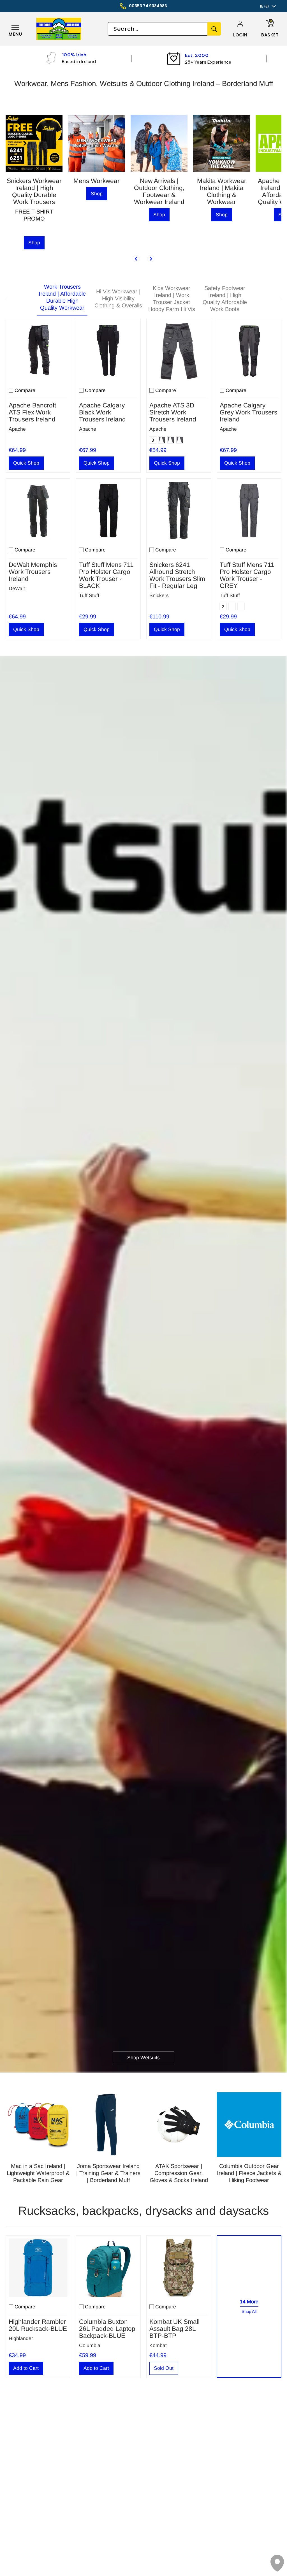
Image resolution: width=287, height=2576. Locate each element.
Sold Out (164, 2368)
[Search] (214, 29)
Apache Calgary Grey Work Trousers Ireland (248, 412)
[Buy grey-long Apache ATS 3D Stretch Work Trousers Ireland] (179, 351)
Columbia (90, 2345)
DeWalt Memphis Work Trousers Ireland (33, 572)
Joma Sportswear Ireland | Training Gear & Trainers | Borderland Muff (108, 2173)
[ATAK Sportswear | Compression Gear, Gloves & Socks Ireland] (179, 2125)
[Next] (151, 259)
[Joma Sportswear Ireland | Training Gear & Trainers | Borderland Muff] (108, 2125)
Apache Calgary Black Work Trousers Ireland (102, 412)
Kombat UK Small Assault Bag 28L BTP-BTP (174, 2329)
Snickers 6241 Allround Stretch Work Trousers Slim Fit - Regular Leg (177, 575)
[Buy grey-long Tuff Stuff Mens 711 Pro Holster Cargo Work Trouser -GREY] (249, 511)
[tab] (62, 299)
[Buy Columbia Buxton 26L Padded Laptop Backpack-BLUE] (108, 2268)
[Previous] (136, 259)
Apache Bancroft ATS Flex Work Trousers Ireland (32, 412)
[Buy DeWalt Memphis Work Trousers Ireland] (38, 511)
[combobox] (158, 29)
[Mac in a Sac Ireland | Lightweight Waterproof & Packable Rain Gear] (38, 2125)
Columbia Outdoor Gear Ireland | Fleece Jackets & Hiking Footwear (249, 2173)
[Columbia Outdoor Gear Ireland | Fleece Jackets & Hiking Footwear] (249, 2125)
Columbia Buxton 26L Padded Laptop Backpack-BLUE (107, 2329)
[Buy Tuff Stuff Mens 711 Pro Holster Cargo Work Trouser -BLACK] (108, 511)
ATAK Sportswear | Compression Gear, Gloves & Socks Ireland (179, 2173)
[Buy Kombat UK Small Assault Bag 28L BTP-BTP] (179, 2268)
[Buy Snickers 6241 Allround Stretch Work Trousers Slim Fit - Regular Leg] (179, 511)
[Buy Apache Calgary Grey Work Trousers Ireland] (249, 351)
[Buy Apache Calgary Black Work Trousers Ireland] (108, 351)
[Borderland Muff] (70, 29)
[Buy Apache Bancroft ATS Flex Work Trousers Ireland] (38, 351)
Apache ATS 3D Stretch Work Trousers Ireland (173, 412)
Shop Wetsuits (143, 2058)
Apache (17, 429)
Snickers (159, 595)
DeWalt (17, 588)
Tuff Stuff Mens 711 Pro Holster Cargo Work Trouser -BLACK (106, 575)
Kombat (158, 2345)
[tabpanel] (143, 478)
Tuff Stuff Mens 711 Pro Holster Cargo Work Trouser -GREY (247, 575)
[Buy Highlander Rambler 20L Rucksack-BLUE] (38, 2268)
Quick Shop (26, 463)
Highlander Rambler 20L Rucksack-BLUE (38, 2325)
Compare (25, 390)
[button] (240, 35)
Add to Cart (26, 2368)
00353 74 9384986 (148, 6)
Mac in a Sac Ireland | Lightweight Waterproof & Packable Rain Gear (38, 2173)
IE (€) (264, 6)
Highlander (21, 2338)
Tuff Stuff (89, 595)
